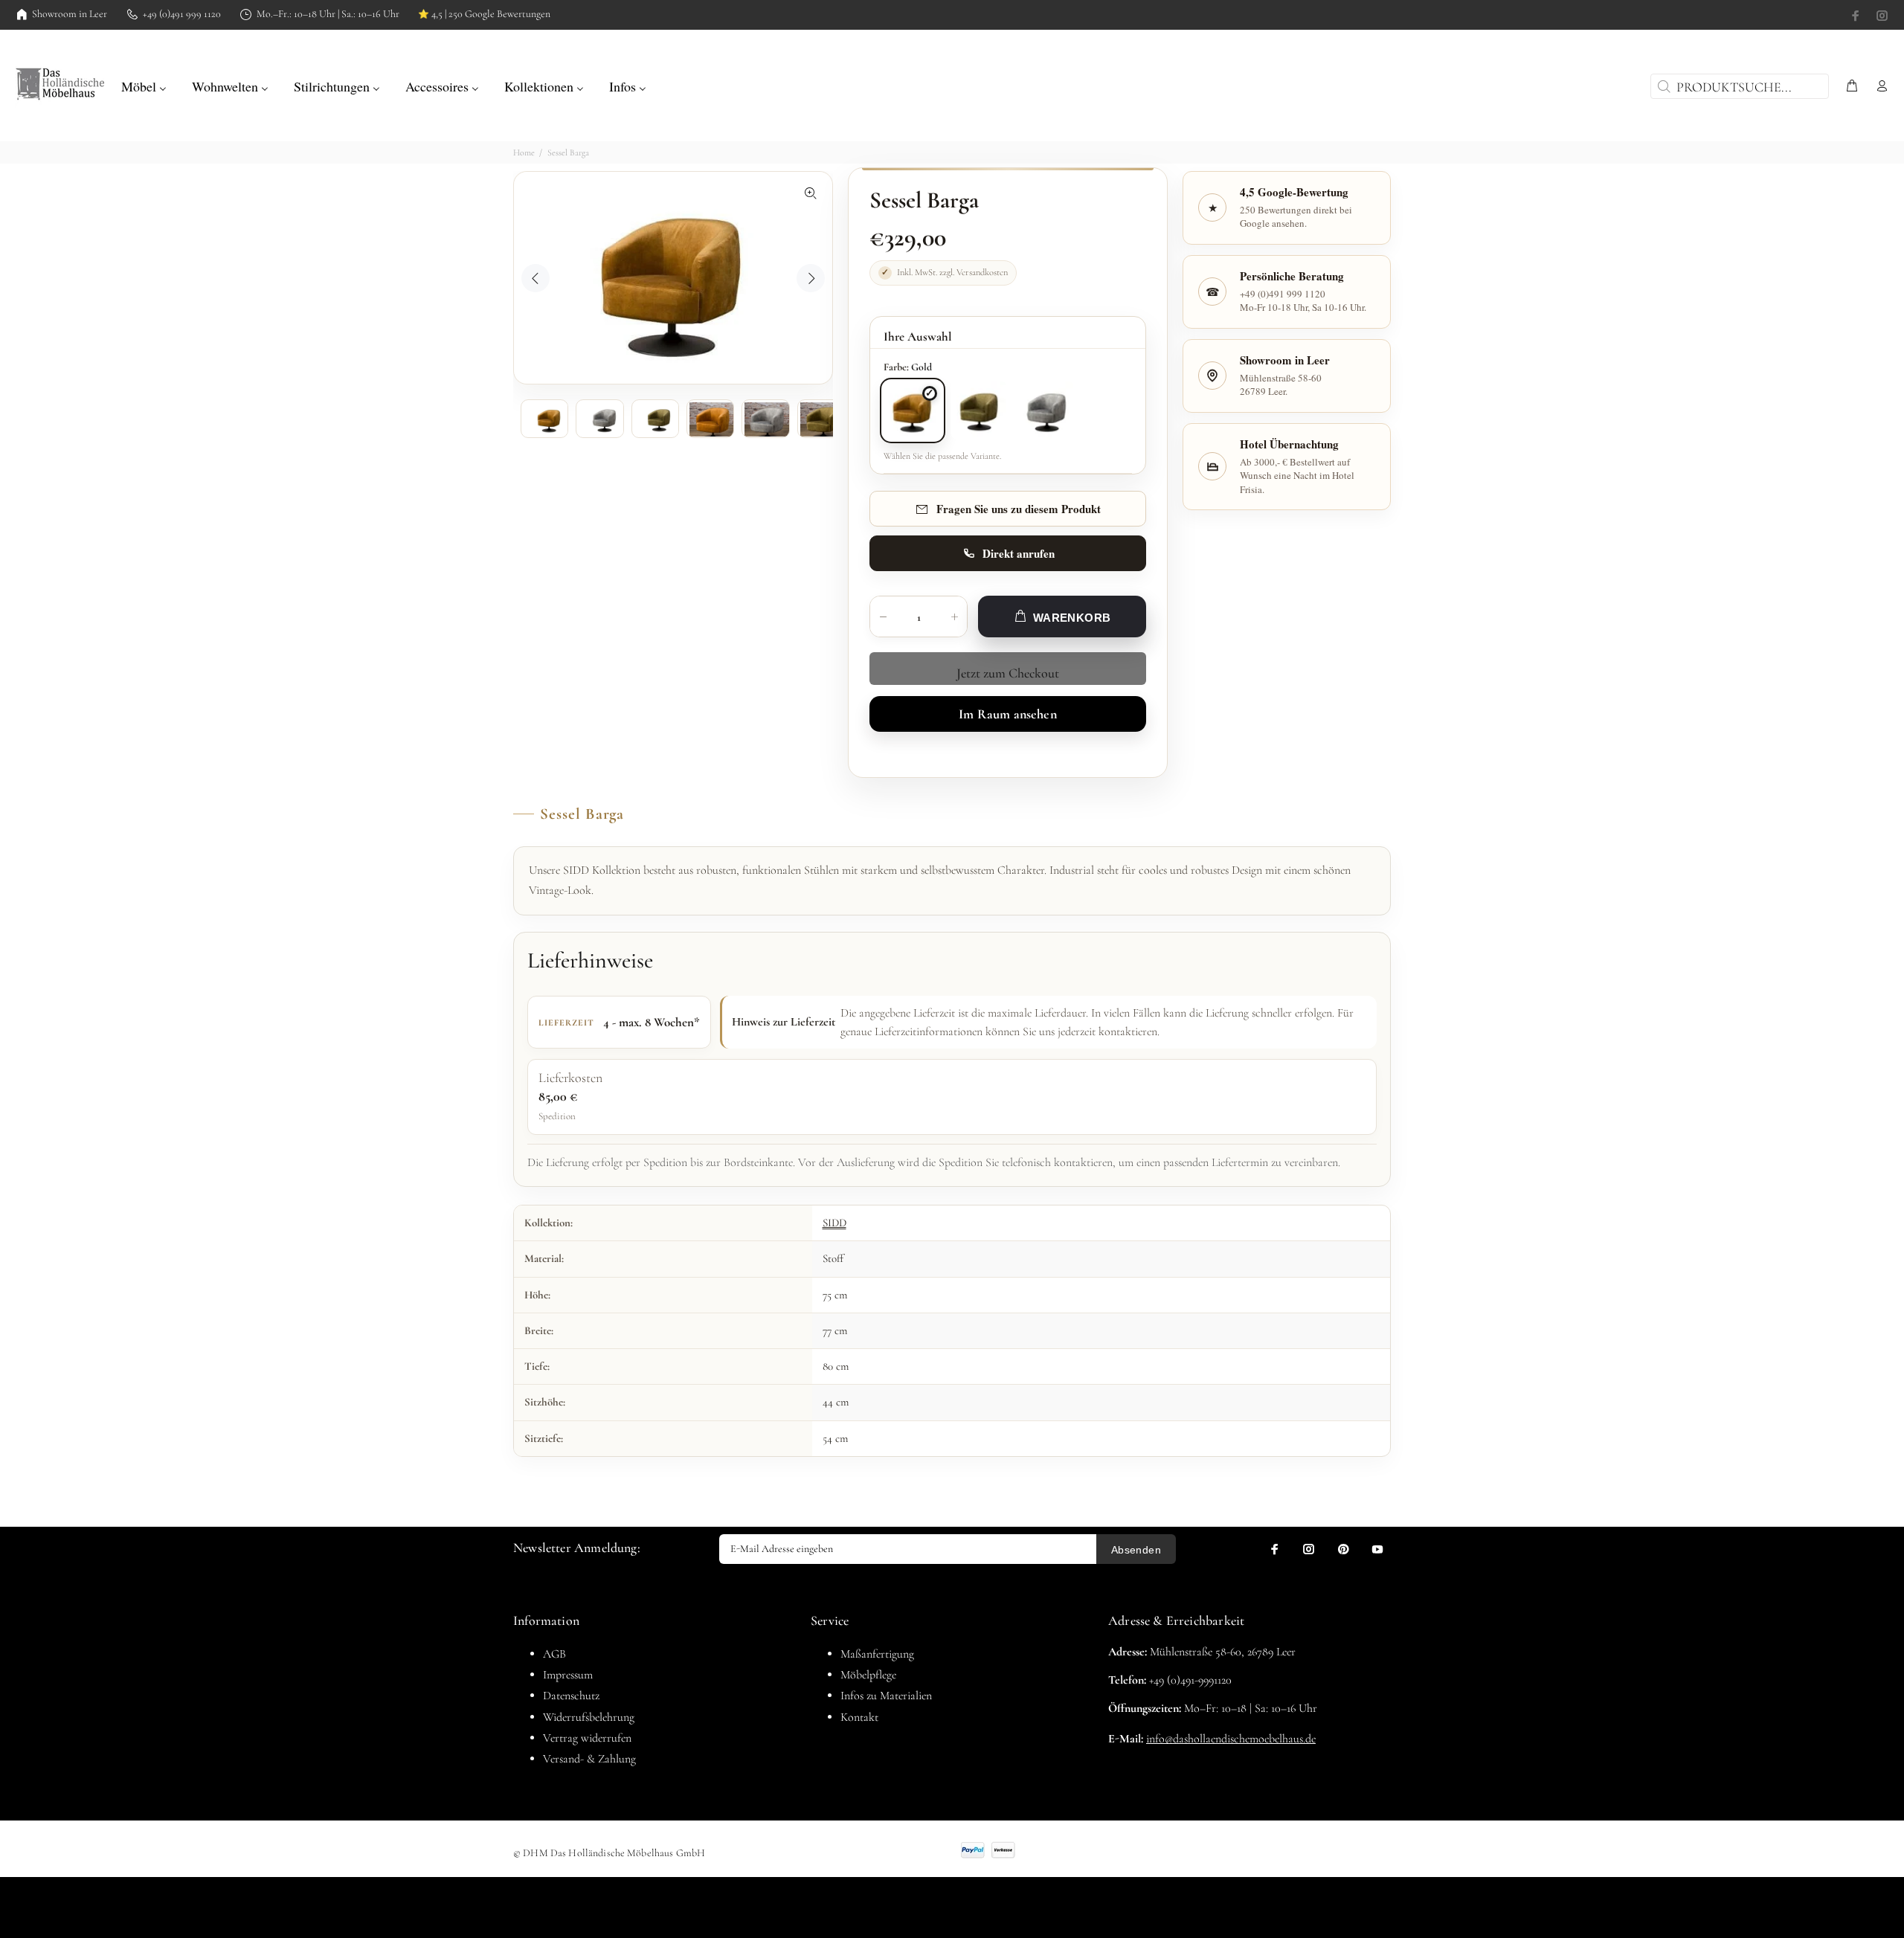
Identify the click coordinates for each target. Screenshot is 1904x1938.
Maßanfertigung (877, 1654)
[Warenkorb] (1852, 87)
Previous (535, 278)
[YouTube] (1377, 1549)
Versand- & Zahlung (589, 1759)
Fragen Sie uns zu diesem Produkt (1019, 509)
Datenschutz (571, 1696)
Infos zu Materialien (886, 1696)
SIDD (834, 1223)
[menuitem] (144, 85)
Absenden (1136, 1550)
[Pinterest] (1343, 1549)
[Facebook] (1857, 16)
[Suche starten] (1662, 86)
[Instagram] (1881, 16)
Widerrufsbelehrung (589, 1717)
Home (524, 152)
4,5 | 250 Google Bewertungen (484, 14)
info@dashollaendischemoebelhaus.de (1231, 1739)
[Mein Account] (1879, 87)
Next (811, 278)
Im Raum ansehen (1008, 714)
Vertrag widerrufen (587, 1738)
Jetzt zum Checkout (1008, 673)
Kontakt (859, 1717)
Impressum (568, 1675)
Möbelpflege (868, 1675)
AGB (554, 1654)
